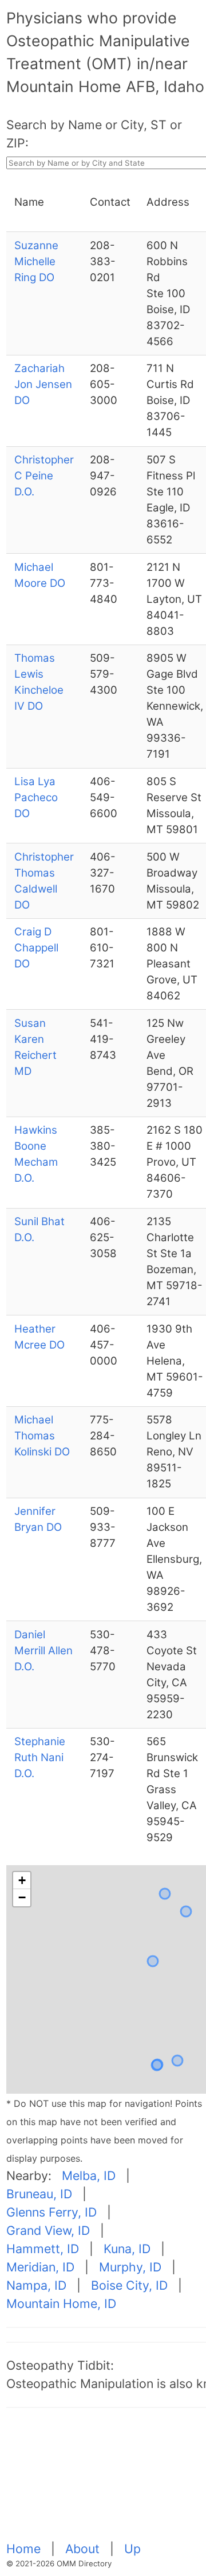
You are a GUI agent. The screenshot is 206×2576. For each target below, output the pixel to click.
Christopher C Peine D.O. (44, 476)
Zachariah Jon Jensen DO (43, 384)
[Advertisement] (106, 2481)
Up (132, 2549)
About (84, 2549)
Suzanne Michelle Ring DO (36, 261)
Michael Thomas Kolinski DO (42, 1436)
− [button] (22, 1897)
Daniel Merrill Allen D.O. (43, 1651)
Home (25, 2549)
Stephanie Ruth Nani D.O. (40, 1757)
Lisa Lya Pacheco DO (36, 797)
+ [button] (22, 1880)
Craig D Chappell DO (36, 948)
